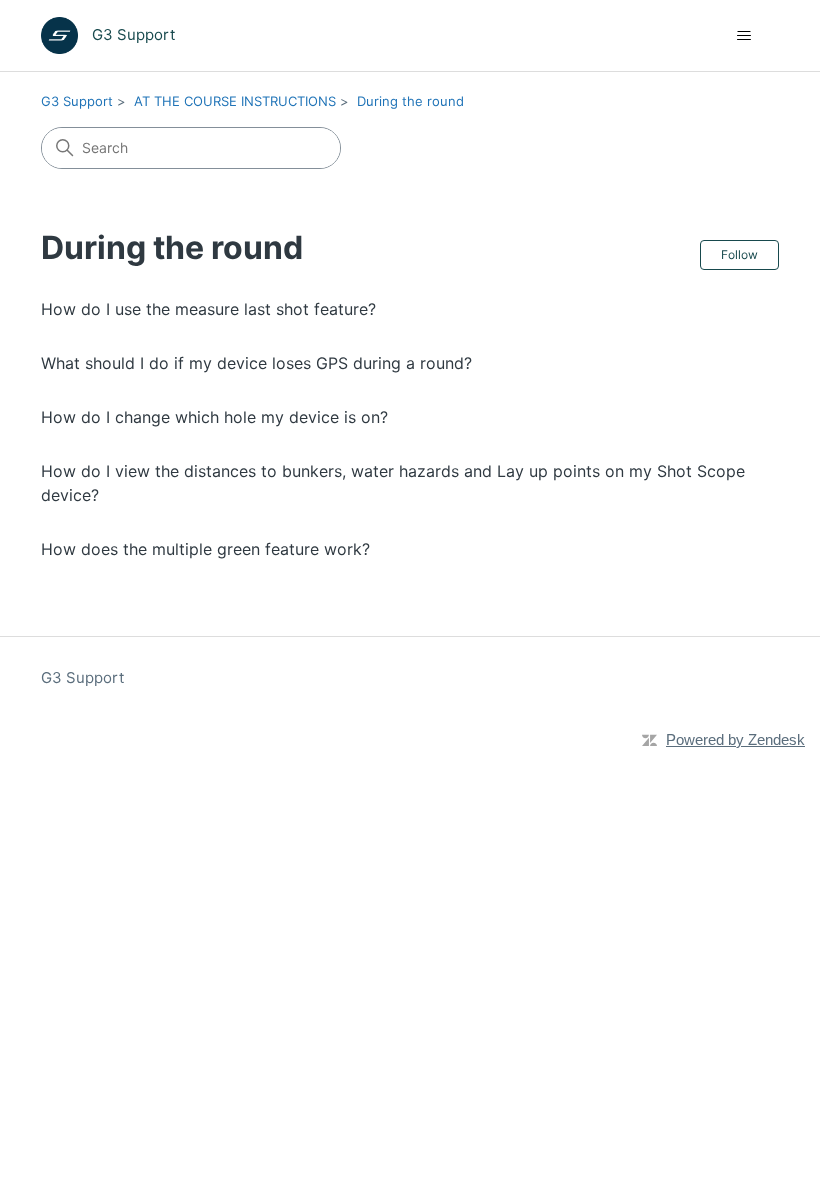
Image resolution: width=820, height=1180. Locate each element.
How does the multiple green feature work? (205, 549)
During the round (410, 101)
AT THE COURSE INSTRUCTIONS (235, 101)
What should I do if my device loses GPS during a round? (256, 363)
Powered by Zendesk (735, 739)
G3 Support (77, 101)
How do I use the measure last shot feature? (208, 309)
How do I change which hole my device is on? (214, 417)
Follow (739, 254)
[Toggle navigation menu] (743, 36)
